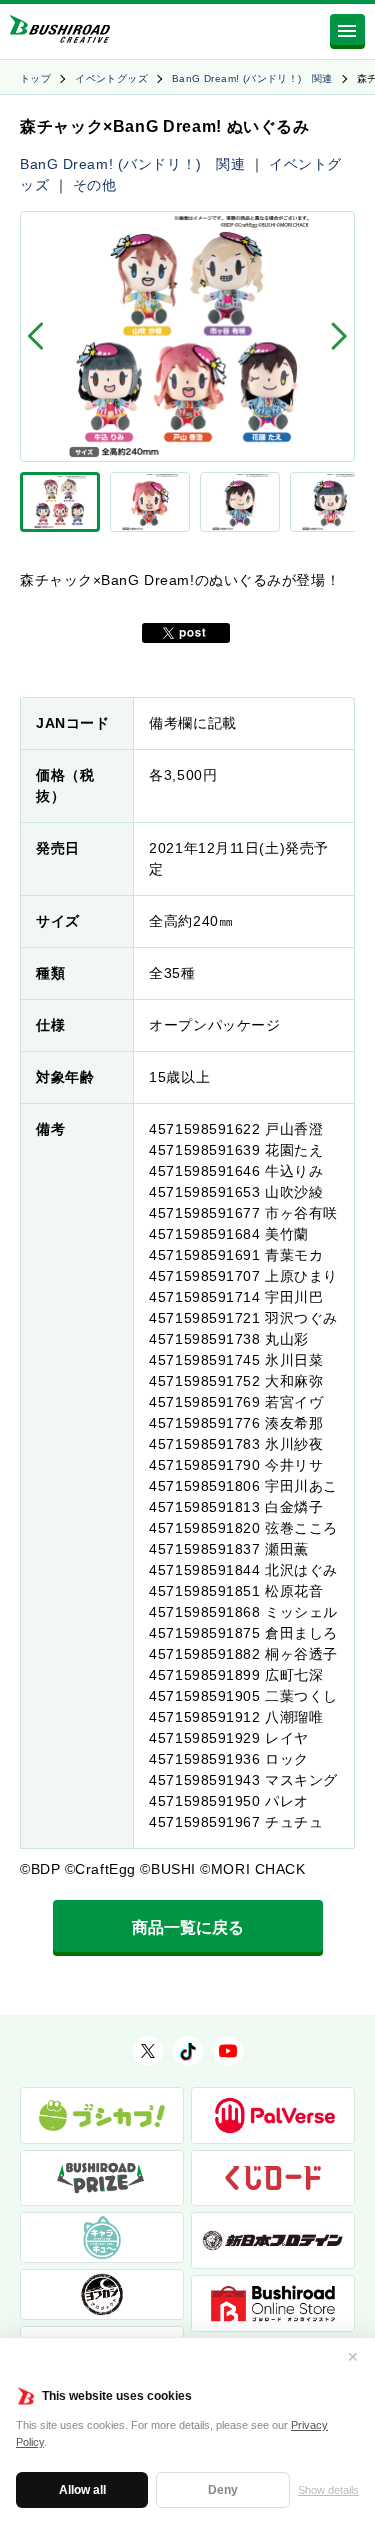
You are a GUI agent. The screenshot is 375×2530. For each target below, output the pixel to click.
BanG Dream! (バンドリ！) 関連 (252, 78)
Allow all (82, 2490)
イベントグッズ (111, 78)
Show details (328, 2490)
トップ (35, 78)
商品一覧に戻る (188, 1927)
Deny (223, 2490)
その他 (95, 185)
